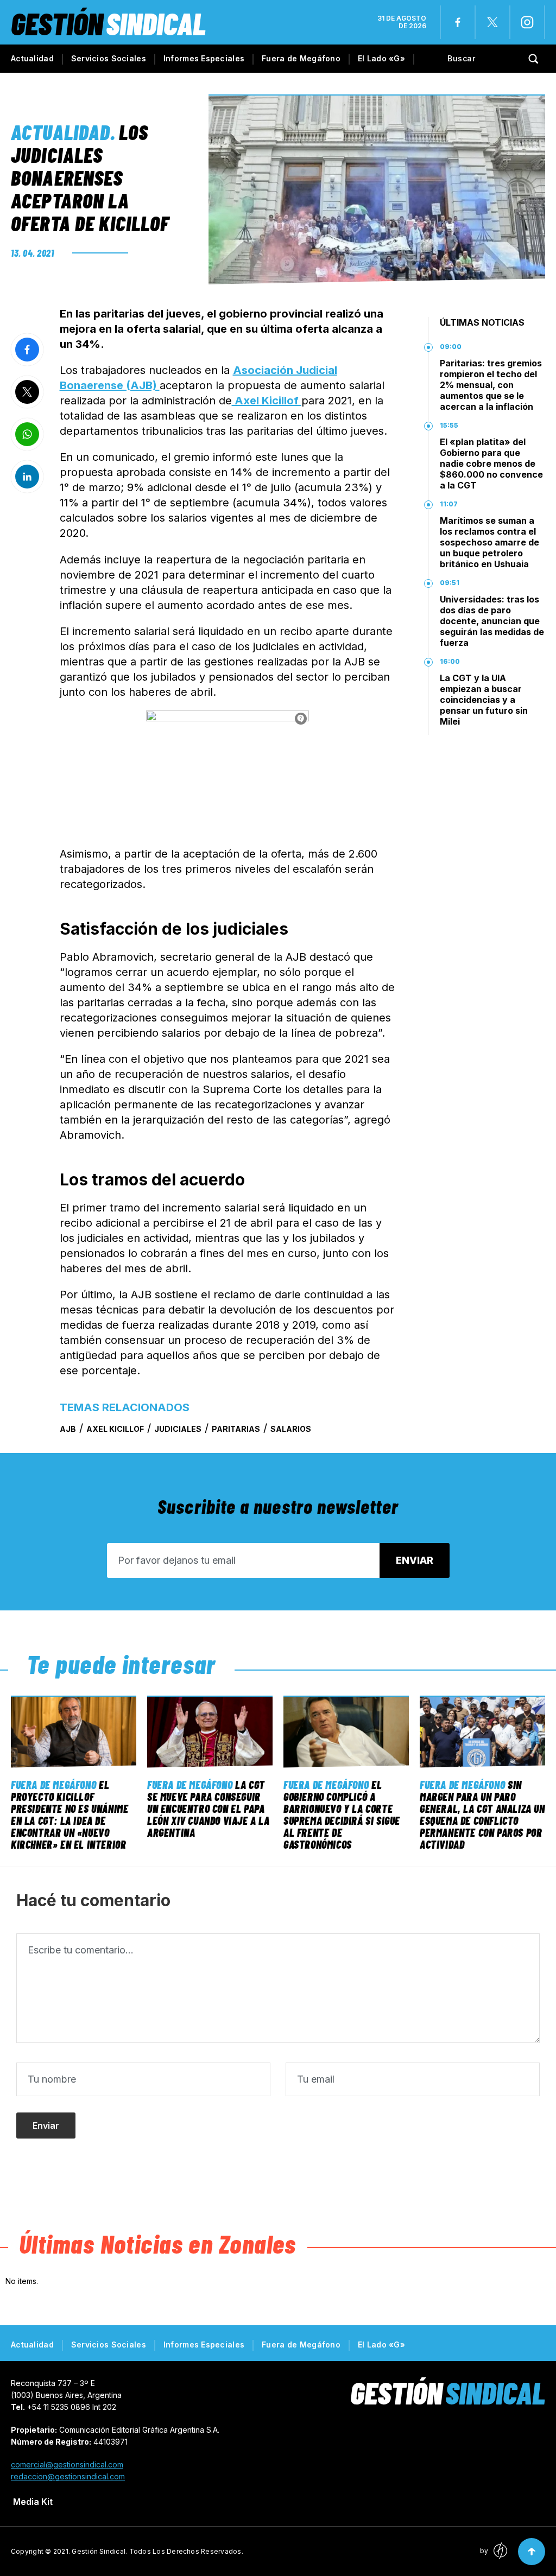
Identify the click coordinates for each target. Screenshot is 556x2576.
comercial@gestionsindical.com (67, 2464)
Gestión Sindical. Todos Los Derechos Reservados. (157, 2551)
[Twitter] (492, 22)
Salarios (291, 1429)
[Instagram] (527, 22)
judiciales (178, 1429)
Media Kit (33, 2502)
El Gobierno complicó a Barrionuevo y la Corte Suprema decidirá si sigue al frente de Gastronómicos (342, 1814)
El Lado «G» (381, 58)
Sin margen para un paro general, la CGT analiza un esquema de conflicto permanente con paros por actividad (482, 1814)
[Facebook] (458, 22)
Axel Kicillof (267, 401)
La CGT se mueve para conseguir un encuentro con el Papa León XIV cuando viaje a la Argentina (208, 1809)
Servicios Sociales (109, 58)
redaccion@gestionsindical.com (68, 2476)
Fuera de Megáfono (301, 58)
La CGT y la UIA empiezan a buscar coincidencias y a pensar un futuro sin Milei (484, 700)
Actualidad (32, 58)
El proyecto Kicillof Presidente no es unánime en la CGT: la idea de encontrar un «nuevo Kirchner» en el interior (69, 1814)
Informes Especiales (204, 58)
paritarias (236, 1429)
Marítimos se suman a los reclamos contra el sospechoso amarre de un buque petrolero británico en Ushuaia (489, 542)
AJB (68, 1429)
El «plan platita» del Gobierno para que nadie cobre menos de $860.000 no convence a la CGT (491, 464)
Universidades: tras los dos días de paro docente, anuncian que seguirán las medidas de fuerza (492, 621)
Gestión (108, 23)
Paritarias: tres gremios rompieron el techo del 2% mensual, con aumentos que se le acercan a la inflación (491, 385)
